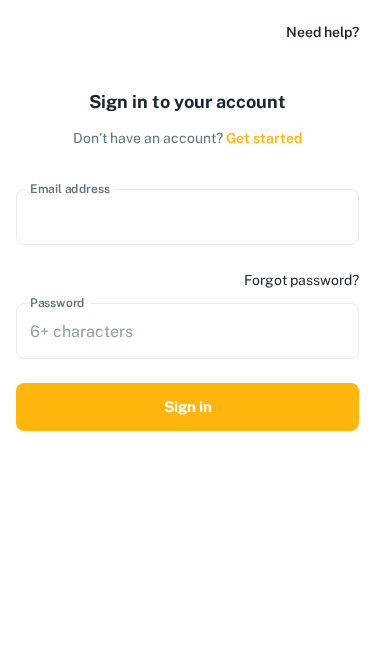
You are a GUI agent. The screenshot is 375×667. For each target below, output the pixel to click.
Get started (264, 138)
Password (57, 303)
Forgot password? (301, 280)
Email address (70, 189)
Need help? (322, 32)
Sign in (188, 406)
